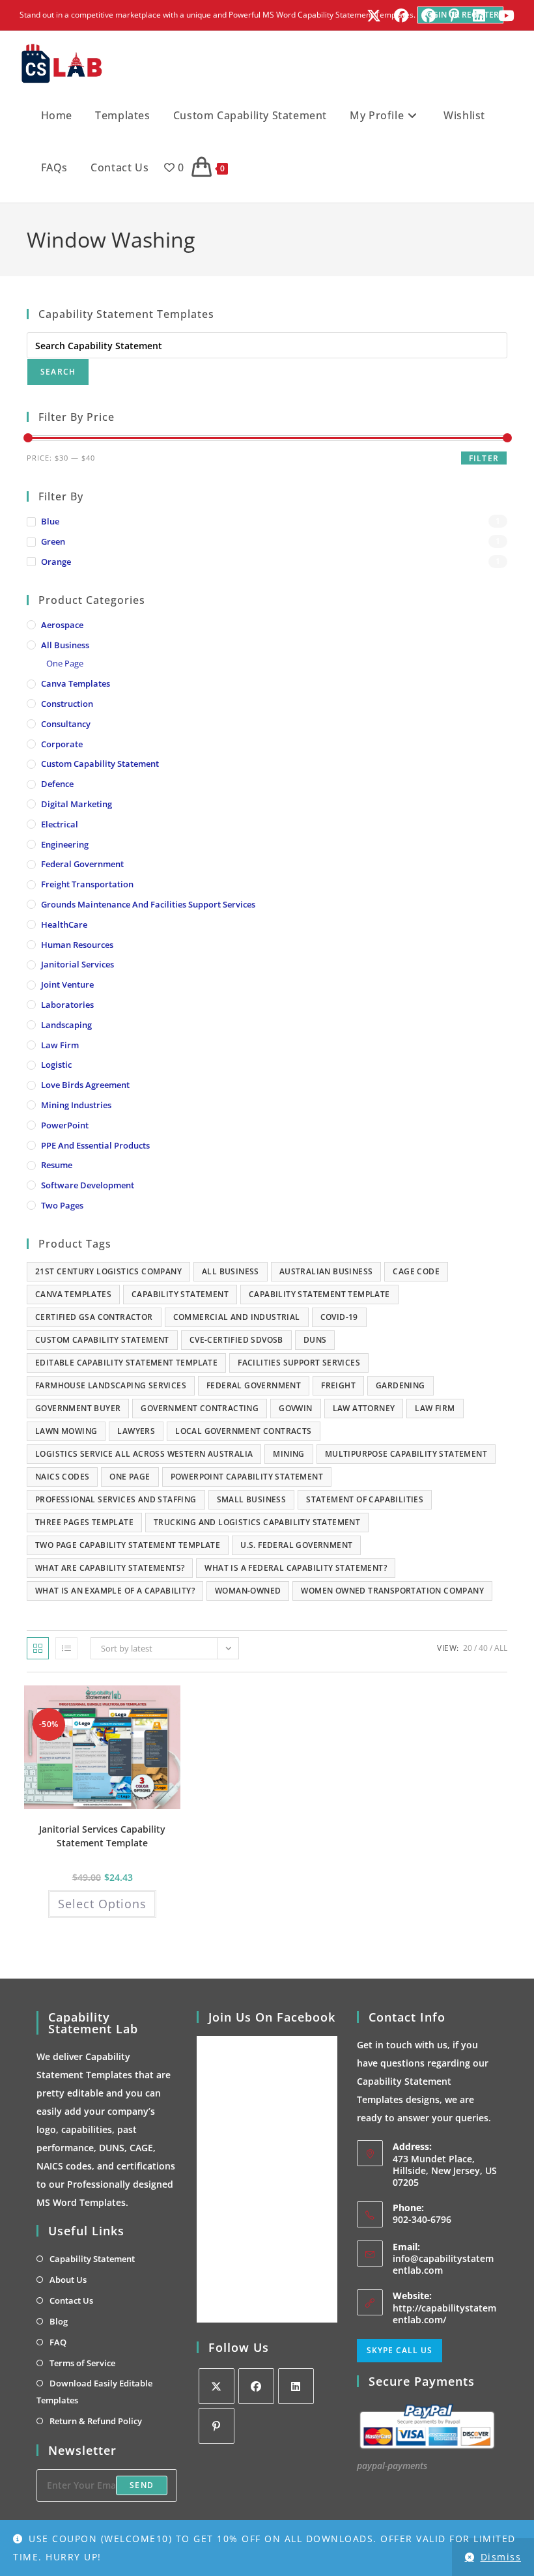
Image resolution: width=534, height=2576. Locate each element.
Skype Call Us (400, 2350)
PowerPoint (65, 1125)
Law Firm (60, 1045)
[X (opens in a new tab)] (374, 16)
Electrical (60, 824)
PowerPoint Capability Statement (247, 1477)
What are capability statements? (110, 1568)
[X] (217, 2386)
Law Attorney (364, 1408)
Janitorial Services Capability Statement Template (102, 1836)
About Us (68, 2280)
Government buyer (78, 1408)
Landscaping (66, 1025)
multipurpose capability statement (406, 1454)
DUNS (315, 1340)
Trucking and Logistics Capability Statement (257, 1522)
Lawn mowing (66, 1431)
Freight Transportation (87, 884)
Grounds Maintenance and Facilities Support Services (148, 904)
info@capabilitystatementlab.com (443, 2264)
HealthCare (64, 924)
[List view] (66, 1648)
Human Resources (77, 945)
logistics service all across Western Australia (144, 1454)
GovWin (295, 1408)
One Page (65, 663)
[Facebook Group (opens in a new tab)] (429, 16)
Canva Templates (76, 683)
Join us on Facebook (272, 2017)
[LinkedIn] (296, 2386)
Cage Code (416, 1271)
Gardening (400, 1385)
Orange (56, 562)
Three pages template (84, 1522)
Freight (338, 1385)
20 (468, 1648)
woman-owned (248, 1591)
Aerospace (62, 625)
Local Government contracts (243, 1431)
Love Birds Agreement (85, 1085)
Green (53, 541)
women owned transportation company (392, 1591)
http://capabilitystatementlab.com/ (444, 2314)
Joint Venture (67, 984)
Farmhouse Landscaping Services (111, 1385)
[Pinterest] (217, 2426)
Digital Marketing (77, 804)
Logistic (56, 1065)
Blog (59, 2321)
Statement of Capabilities (365, 1499)
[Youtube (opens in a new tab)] (503, 16)
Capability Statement (180, 1294)
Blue (50, 521)
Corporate (62, 744)
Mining (288, 1454)
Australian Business (326, 1271)
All (501, 1648)
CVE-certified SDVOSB (236, 1340)
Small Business (252, 1499)
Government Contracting (200, 1408)
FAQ (58, 2342)
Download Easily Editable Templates (94, 2392)
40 (483, 1648)
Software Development (88, 1185)
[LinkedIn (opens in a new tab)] (479, 16)
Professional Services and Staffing (116, 1499)
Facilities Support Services (299, 1363)
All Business (65, 645)
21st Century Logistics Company (108, 1271)
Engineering (65, 844)
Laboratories (67, 1005)
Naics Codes (62, 1477)
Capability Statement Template (319, 1294)
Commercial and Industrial (237, 1317)
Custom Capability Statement (100, 764)
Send (142, 2485)
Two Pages (62, 1205)
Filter (484, 458)
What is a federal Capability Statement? (296, 1568)
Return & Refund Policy (96, 2421)
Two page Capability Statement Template (128, 1545)
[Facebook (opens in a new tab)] (401, 16)
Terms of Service (82, 2363)
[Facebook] (256, 2386)
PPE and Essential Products (95, 1145)
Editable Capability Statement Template (126, 1363)
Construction (67, 704)
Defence (57, 784)
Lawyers (136, 1431)
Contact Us (71, 2300)
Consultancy (66, 724)
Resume (57, 1165)
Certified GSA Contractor (94, 1317)
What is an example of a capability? (115, 1591)
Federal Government (82, 864)
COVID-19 (339, 1317)
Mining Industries (76, 1105)
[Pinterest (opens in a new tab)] (454, 16)
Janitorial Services (77, 964)
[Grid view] (38, 1648)
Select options (102, 1904)
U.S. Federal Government (296, 1545)
